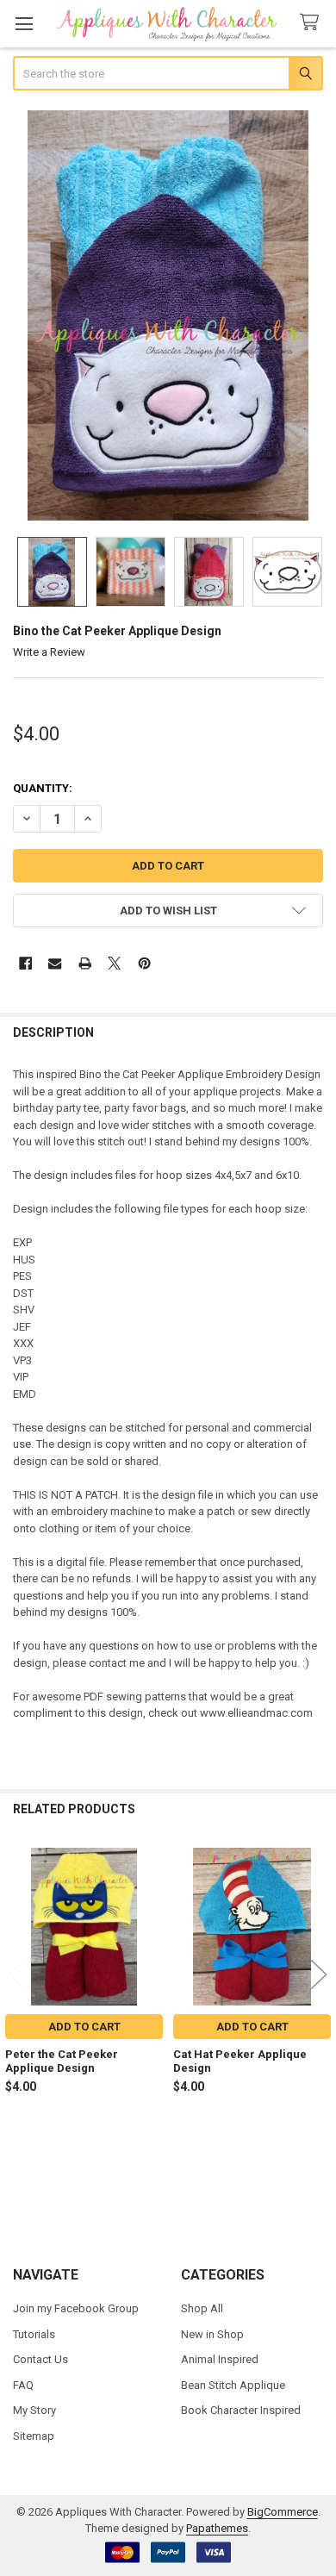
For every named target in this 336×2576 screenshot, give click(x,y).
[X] (114, 963)
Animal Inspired (220, 2359)
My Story (34, 2410)
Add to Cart (84, 2027)
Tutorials (34, 2334)
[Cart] (313, 23)
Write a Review (49, 652)
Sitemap (34, 2436)
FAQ (23, 2385)
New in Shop (212, 2334)
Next (319, 1974)
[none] (168, 315)
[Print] (85, 963)
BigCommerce (283, 2512)
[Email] (55, 963)
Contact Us (40, 2359)
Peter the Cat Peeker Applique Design (62, 2061)
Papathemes (217, 2528)
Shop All (202, 2308)
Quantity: (43, 788)
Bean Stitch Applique (233, 2385)
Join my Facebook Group (76, 2308)
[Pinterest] (144, 963)
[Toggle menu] (24, 24)
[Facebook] (25, 963)
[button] (168, 911)
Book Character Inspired (241, 2410)
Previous (17, 1974)
